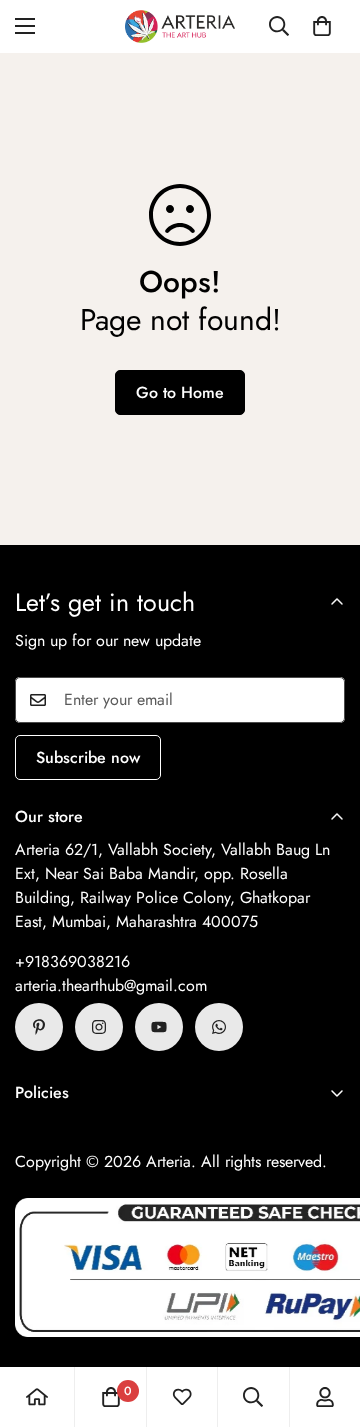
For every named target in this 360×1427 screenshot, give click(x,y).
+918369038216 (72, 961)
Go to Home (180, 392)
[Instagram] (99, 1027)
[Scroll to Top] (324, 1321)
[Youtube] (159, 1027)
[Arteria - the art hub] (180, 26)
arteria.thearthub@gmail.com (111, 985)
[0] (322, 26)
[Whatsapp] (219, 1027)
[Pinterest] (39, 1027)
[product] (37, 1397)
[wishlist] (182, 1397)
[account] (325, 1397)
